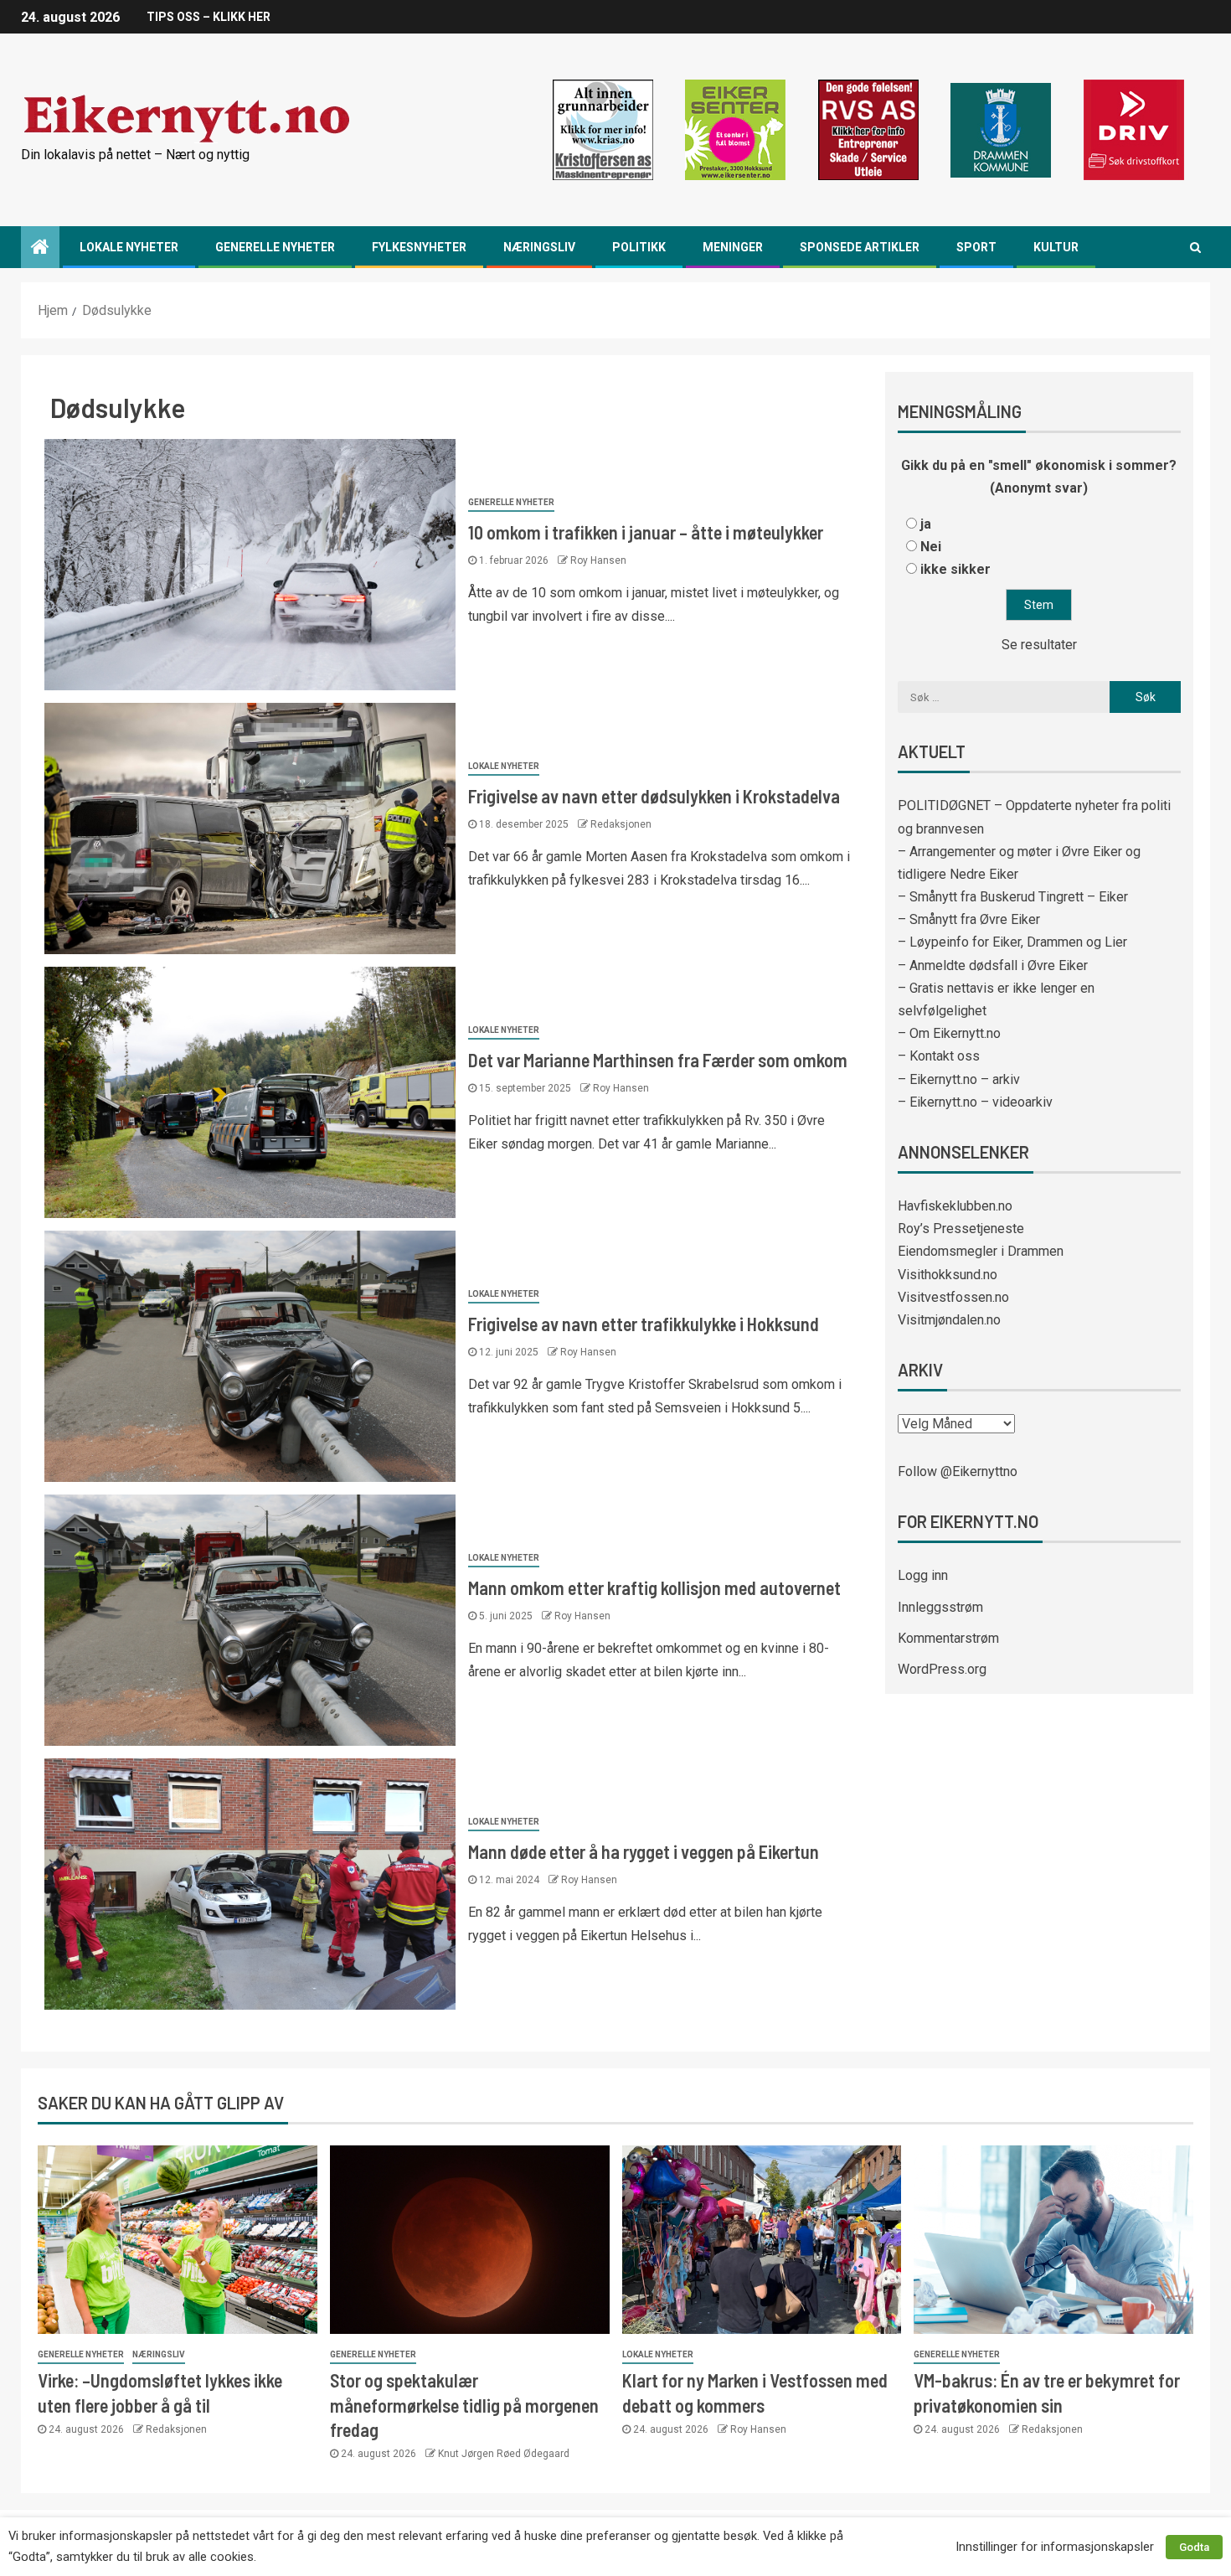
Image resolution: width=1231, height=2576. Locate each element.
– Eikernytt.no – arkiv (959, 1079)
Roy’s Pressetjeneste (961, 1229)
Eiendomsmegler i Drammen (981, 1251)
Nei (931, 547)
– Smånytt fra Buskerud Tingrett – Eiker (1013, 897)
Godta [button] (1194, 2547)
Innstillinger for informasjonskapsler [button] (1055, 2547)
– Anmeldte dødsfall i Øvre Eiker (993, 965)
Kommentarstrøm (948, 1638)
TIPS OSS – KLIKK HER (209, 17)
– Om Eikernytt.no (949, 1033)
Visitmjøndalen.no (949, 1320)
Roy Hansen (598, 560)
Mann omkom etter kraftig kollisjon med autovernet (654, 1587)
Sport (976, 247)
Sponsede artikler (860, 247)
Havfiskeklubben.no (955, 1206)
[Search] (1195, 247)
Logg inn (923, 1575)
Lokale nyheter (129, 247)
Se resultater (1039, 645)
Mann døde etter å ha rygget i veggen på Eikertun (644, 1851)
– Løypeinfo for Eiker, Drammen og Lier (1012, 942)
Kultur (1056, 247)
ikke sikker (955, 569)
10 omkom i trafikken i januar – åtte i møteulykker (646, 532)
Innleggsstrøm (940, 1607)
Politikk (639, 247)
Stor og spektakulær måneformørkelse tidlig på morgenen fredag (464, 2405)
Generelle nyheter (275, 247)
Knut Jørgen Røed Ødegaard (504, 2454)
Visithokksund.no (948, 1275)
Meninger (733, 247)
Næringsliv (539, 247)
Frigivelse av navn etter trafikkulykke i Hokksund (644, 1324)
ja (926, 524)
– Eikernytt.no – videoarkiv (975, 1102)
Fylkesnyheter (419, 247)
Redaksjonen (621, 824)
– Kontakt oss (939, 1056)
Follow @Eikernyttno (958, 1471)
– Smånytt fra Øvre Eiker (969, 919)
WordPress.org (942, 1669)
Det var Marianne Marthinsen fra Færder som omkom (658, 1060)
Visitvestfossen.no (953, 1297)
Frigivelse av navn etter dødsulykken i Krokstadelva (654, 796)
